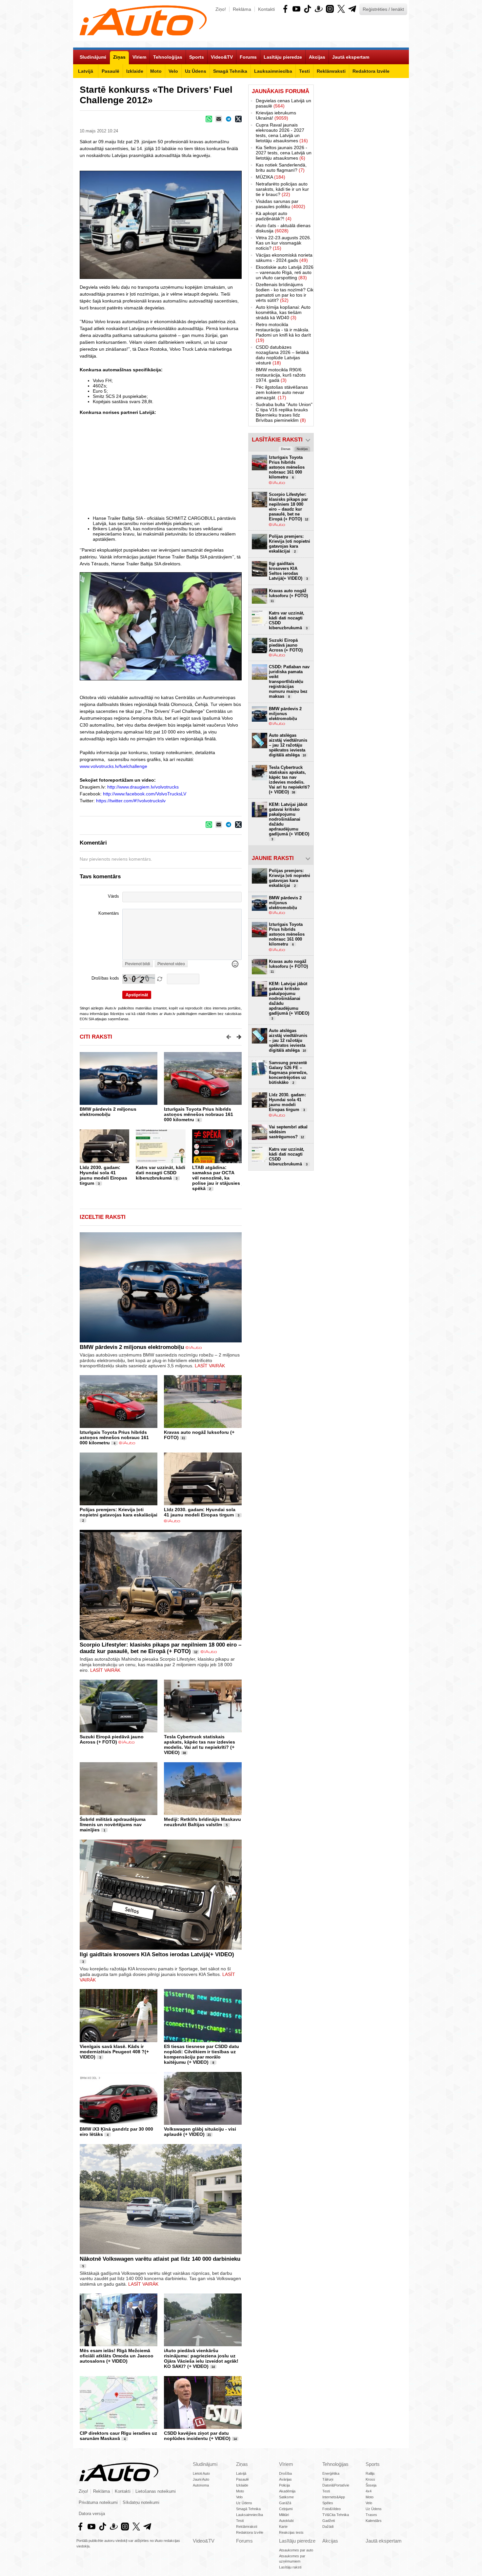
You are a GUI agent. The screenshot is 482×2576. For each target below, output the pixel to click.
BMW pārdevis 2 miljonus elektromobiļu (108, 1112)
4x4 (369, 2491)
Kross (370, 2479)
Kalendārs (374, 2521)
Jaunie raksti (273, 858)
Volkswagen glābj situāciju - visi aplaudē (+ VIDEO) (200, 2132)
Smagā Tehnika (248, 2509)
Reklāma (242, 9)
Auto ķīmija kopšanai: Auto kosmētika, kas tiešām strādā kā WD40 (283, 312)
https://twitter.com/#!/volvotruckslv (131, 801)
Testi (240, 2521)
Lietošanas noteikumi (156, 2491)
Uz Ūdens (244, 2503)
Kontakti (266, 9)
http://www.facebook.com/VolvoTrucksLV (145, 794)
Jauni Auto (201, 2479)
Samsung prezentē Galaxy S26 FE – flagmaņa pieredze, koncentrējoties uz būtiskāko (288, 1073)
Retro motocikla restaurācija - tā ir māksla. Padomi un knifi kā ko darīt (283, 332)
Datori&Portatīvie (336, 2485)
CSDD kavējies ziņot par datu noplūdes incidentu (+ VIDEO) (197, 2436)
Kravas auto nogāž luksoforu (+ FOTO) (288, 595)
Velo (239, 2497)
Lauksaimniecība (250, 2515)
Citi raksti (96, 1037)
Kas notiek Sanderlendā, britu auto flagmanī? (281, 167)
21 (209, 2135)
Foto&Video (331, 2509)
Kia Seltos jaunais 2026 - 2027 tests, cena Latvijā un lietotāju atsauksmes (284, 153)
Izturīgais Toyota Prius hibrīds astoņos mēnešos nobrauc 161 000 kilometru (199, 1114)
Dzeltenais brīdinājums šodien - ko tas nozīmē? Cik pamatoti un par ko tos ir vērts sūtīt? (285, 292)
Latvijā (241, 2473)
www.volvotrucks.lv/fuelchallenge (113, 766)
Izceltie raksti (103, 1217)
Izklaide (242, 2485)
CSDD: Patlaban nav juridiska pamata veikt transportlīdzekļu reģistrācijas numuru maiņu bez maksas (289, 682)
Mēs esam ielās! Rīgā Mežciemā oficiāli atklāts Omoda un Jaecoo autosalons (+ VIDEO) (117, 2356)
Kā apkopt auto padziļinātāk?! (274, 216)
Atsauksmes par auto (296, 2550)
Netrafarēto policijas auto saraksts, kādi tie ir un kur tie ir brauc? (282, 189)
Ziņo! (221, 9)
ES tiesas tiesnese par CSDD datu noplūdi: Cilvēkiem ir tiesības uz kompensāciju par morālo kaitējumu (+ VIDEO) (201, 2054)
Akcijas (330, 2541)
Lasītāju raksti (290, 2567)
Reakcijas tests (291, 2532)
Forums (244, 2541)
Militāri (284, 2515)
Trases (371, 2515)
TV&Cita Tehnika (336, 2515)
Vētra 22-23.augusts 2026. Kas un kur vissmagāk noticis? (283, 243)
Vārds (113, 896)
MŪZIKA (271, 177)
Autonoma (201, 2485)
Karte (283, 2527)
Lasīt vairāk (210, 1366)
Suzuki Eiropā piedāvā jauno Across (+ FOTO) (112, 1739)
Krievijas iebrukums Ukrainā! (276, 115)
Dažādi (328, 2527)
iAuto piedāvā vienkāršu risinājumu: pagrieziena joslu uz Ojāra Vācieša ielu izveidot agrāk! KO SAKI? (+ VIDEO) (201, 2358)
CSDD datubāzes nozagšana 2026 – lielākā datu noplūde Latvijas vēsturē (282, 355)
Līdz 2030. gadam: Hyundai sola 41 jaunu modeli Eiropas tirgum (103, 1175)
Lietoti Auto (201, 2473)
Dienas (286, 449)
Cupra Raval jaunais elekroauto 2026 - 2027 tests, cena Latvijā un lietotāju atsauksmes (282, 133)
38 (184, 1753)
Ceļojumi (286, 2509)
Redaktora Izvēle (250, 2532)
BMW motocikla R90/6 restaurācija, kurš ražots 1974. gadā (281, 375)
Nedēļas (302, 449)
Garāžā (285, 2503)
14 (213, 2367)
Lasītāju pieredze (297, 2541)
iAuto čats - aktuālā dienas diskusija (283, 228)
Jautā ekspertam (384, 2541)
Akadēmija (287, 2491)
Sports (373, 2464)
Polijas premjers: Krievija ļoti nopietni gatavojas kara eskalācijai (119, 1512)
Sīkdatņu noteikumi (141, 2503)
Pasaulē (242, 2479)
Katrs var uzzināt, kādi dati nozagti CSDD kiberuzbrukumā (161, 1173)
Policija (284, 2485)
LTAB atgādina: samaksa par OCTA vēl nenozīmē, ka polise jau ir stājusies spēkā (216, 1178)
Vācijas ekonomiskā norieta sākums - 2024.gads (284, 258)
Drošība (285, 2473)
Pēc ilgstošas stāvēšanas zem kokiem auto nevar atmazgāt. (282, 392)
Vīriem (286, 2464)
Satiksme (286, 2497)
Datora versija (92, 2514)
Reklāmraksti (247, 2527)
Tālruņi (328, 2479)
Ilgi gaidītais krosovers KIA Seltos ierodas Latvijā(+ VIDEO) (157, 1954)
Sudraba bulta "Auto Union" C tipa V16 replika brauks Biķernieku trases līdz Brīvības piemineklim (284, 412)
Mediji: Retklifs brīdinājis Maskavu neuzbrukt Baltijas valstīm (202, 1822)
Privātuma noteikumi (98, 2503)
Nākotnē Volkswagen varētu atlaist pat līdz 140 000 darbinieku (160, 2259)
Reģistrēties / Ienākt (383, 9)
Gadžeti (329, 2521)
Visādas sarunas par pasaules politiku (281, 204)
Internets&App (334, 2497)
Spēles (328, 2503)
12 (196, 1652)
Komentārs (109, 913)
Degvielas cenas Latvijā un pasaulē (283, 103)
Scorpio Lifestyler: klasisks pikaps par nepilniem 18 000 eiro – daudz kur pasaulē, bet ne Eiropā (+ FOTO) (161, 1648)
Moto (240, 2491)
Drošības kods (105, 978)
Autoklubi (286, 2521)
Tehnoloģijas (335, 2464)
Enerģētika (331, 2473)
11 (183, 1438)
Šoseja (371, 2485)
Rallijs (370, 2473)
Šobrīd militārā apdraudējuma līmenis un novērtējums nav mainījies (113, 1825)
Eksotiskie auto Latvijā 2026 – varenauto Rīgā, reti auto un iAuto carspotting (285, 272)
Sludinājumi (205, 2464)
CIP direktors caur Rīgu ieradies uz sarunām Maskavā (118, 2436)
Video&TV (204, 2541)
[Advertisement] (241, 465)
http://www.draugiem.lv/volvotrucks (143, 787)
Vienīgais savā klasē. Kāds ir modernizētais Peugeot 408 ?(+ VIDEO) (114, 2052)
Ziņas (242, 2464)
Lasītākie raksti (277, 440)
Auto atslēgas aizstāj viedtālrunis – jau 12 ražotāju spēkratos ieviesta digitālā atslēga (288, 745)
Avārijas (285, 2479)
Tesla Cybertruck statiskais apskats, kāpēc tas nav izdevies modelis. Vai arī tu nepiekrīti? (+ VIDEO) (200, 1745)
